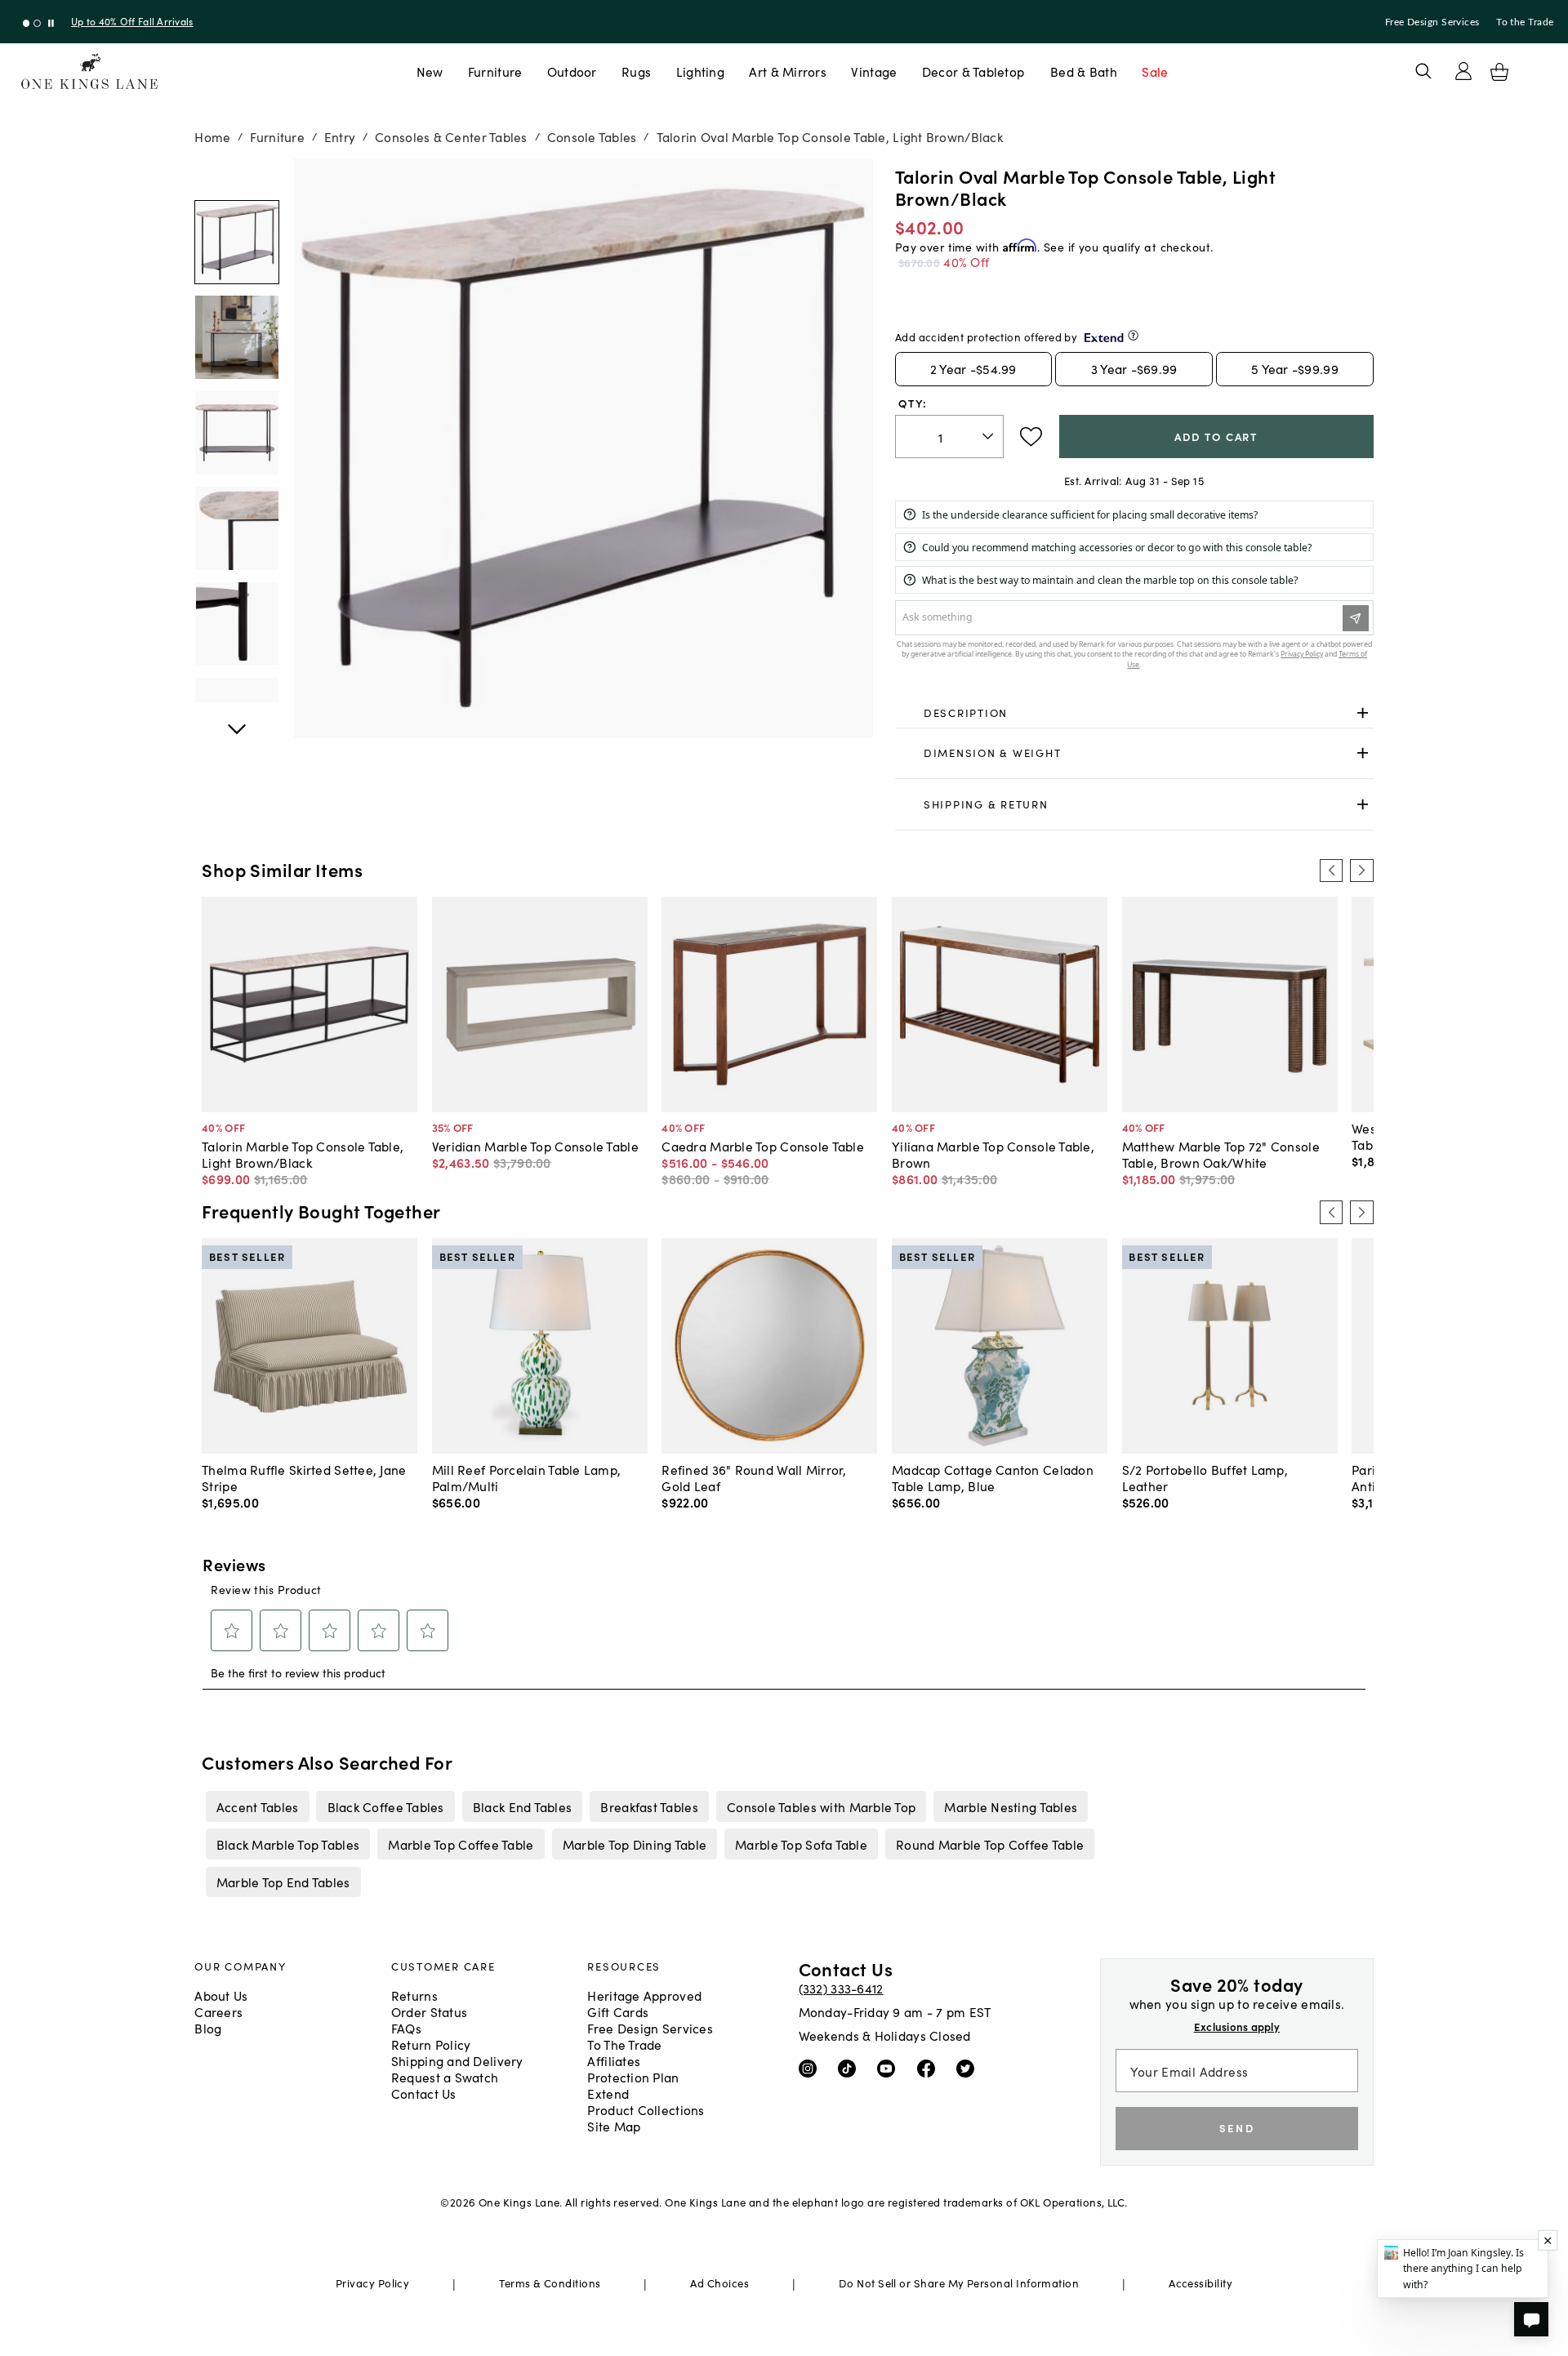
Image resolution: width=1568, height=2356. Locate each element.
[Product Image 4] (237, 624)
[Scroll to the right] (1361, 871)
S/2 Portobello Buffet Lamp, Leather (1205, 1477)
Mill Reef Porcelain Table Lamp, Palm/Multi (527, 1477)
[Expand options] (1363, 713)
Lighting (700, 71)
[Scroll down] (237, 176)
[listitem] (257, 1806)
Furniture (495, 71)
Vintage (874, 71)
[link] (1134, 713)
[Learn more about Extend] (1133, 335)
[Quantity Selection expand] (989, 436)
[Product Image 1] (237, 338)
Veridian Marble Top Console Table (535, 1146)
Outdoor (572, 71)
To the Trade (1525, 22)
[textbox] (949, 436)
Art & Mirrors (788, 71)
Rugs (636, 71)
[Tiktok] (851, 2068)
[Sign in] (1463, 71)
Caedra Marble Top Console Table (763, 1146)
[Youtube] (890, 2068)
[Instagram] (811, 2068)
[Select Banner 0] (27, 23)
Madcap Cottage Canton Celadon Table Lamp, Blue (993, 1477)
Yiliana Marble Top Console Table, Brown (993, 1154)
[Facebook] (930, 2068)
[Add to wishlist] (1031, 437)
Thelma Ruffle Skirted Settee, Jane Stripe (304, 1477)
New (430, 71)
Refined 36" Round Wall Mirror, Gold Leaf (754, 1477)
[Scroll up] (237, 720)
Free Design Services (1432, 22)
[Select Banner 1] (37, 23)
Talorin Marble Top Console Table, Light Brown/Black (303, 1154)
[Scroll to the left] (1331, 871)
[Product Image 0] (237, 243)
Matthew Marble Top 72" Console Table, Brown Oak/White (1221, 1154)
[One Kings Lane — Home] (89, 71)
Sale (1155, 71)
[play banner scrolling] (51, 23)
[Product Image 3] (237, 528)
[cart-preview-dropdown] (1499, 72)
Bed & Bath (1084, 71)
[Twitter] (969, 2068)
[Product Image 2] (237, 434)
